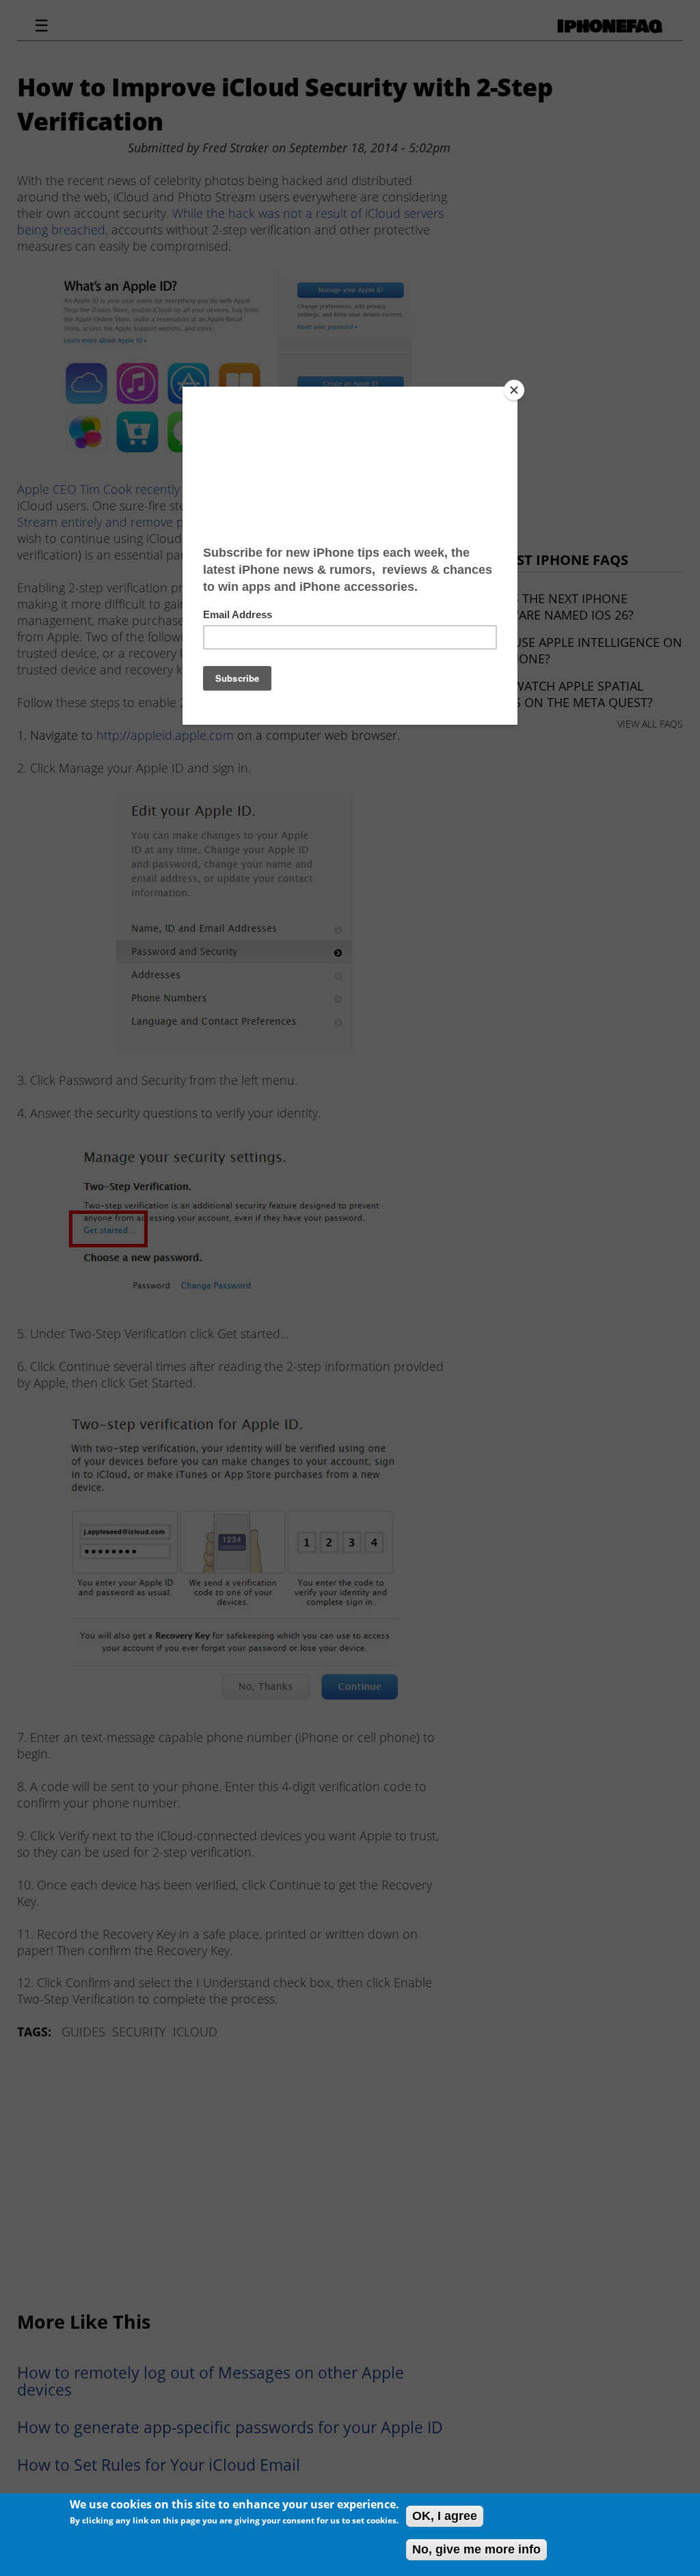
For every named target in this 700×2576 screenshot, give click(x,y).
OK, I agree (445, 2516)
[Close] (514, 390)
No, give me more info (476, 2549)
